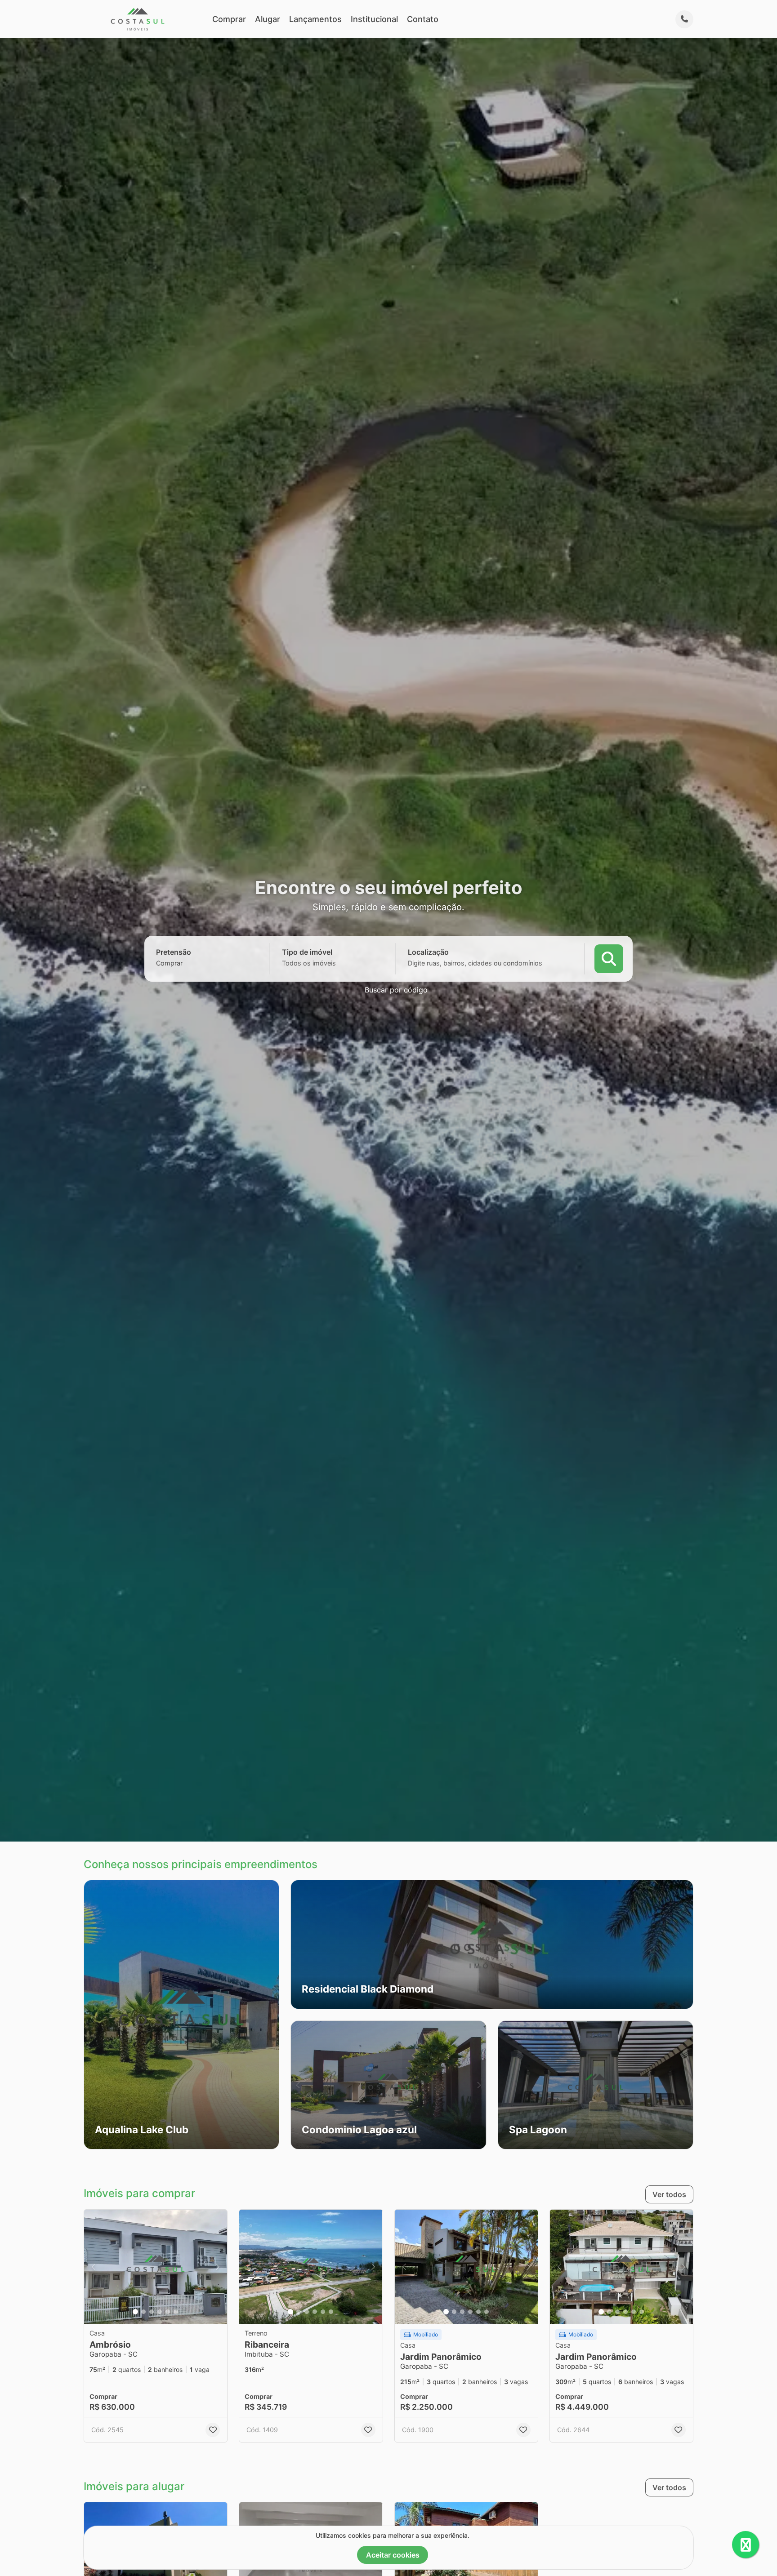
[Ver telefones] (684, 19)
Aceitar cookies (393, 2555)
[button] (181, 2015)
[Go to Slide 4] (160, 2312)
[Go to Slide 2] (143, 2312)
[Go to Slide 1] (135, 2312)
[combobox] (185, 963)
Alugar (268, 19)
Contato (423, 19)
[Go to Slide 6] (176, 2312)
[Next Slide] (479, 2085)
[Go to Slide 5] (168, 2312)
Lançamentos (315, 19)
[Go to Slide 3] (152, 2312)
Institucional (374, 19)
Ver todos (669, 2194)
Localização (428, 952)
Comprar (229, 19)
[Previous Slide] (298, 2085)
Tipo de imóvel (307, 952)
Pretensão (174, 952)
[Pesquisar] (609, 959)
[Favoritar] (213, 2430)
